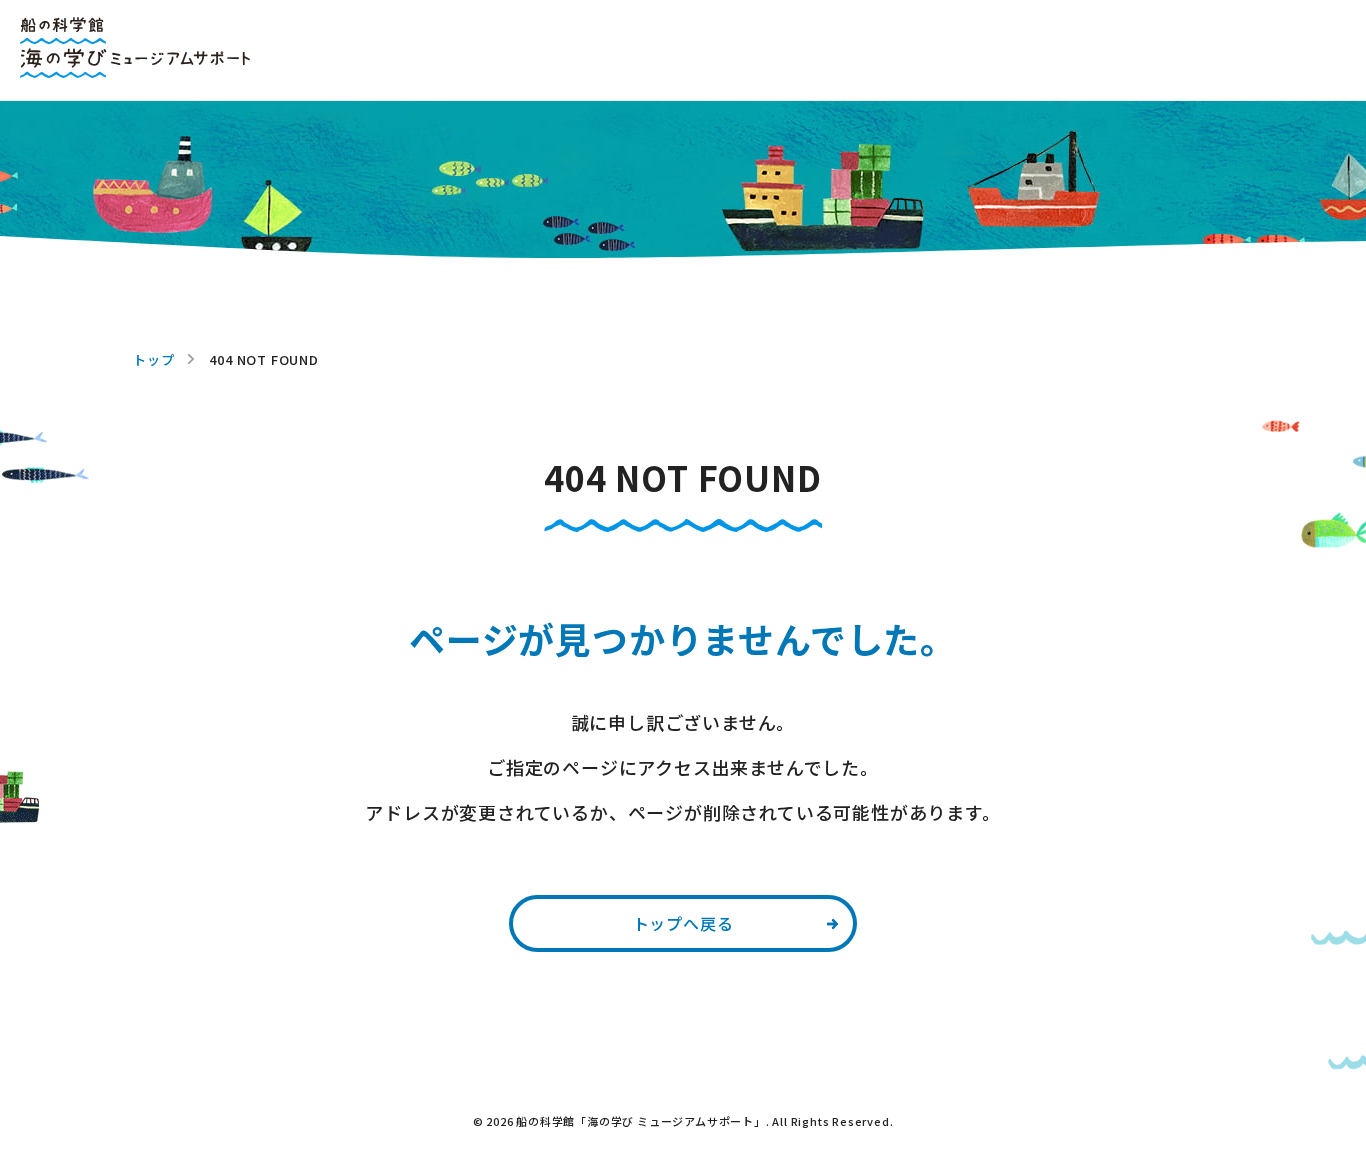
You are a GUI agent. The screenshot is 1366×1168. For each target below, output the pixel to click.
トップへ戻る (683, 923)
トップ (153, 359)
